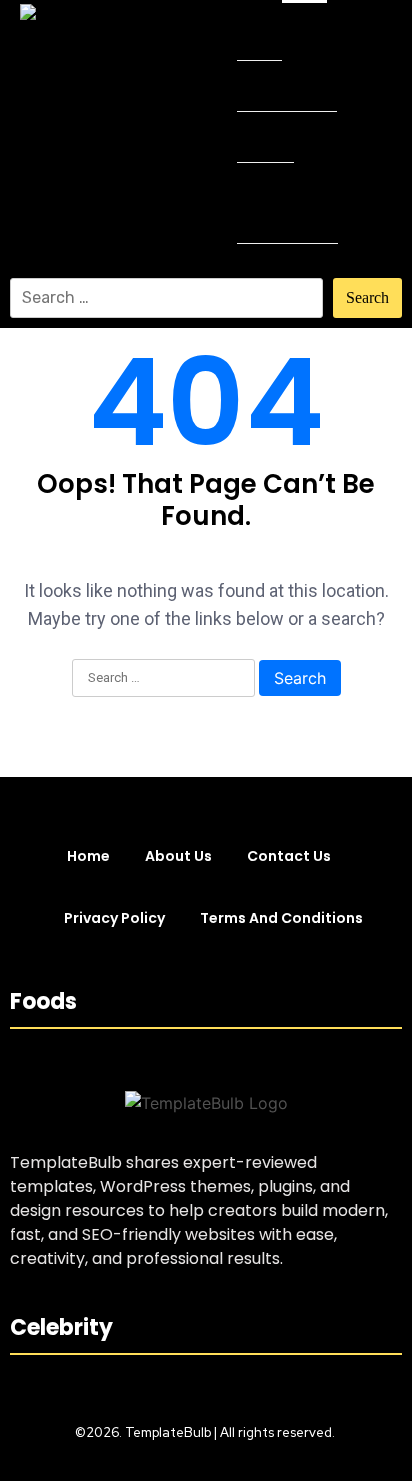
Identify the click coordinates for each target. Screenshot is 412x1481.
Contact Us (289, 856)
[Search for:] (166, 298)
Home (259, 34)
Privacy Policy (114, 918)
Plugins (265, 136)
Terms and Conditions (281, 918)
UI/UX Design (287, 85)
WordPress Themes (279, 202)
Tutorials (272, 268)
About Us (178, 856)
